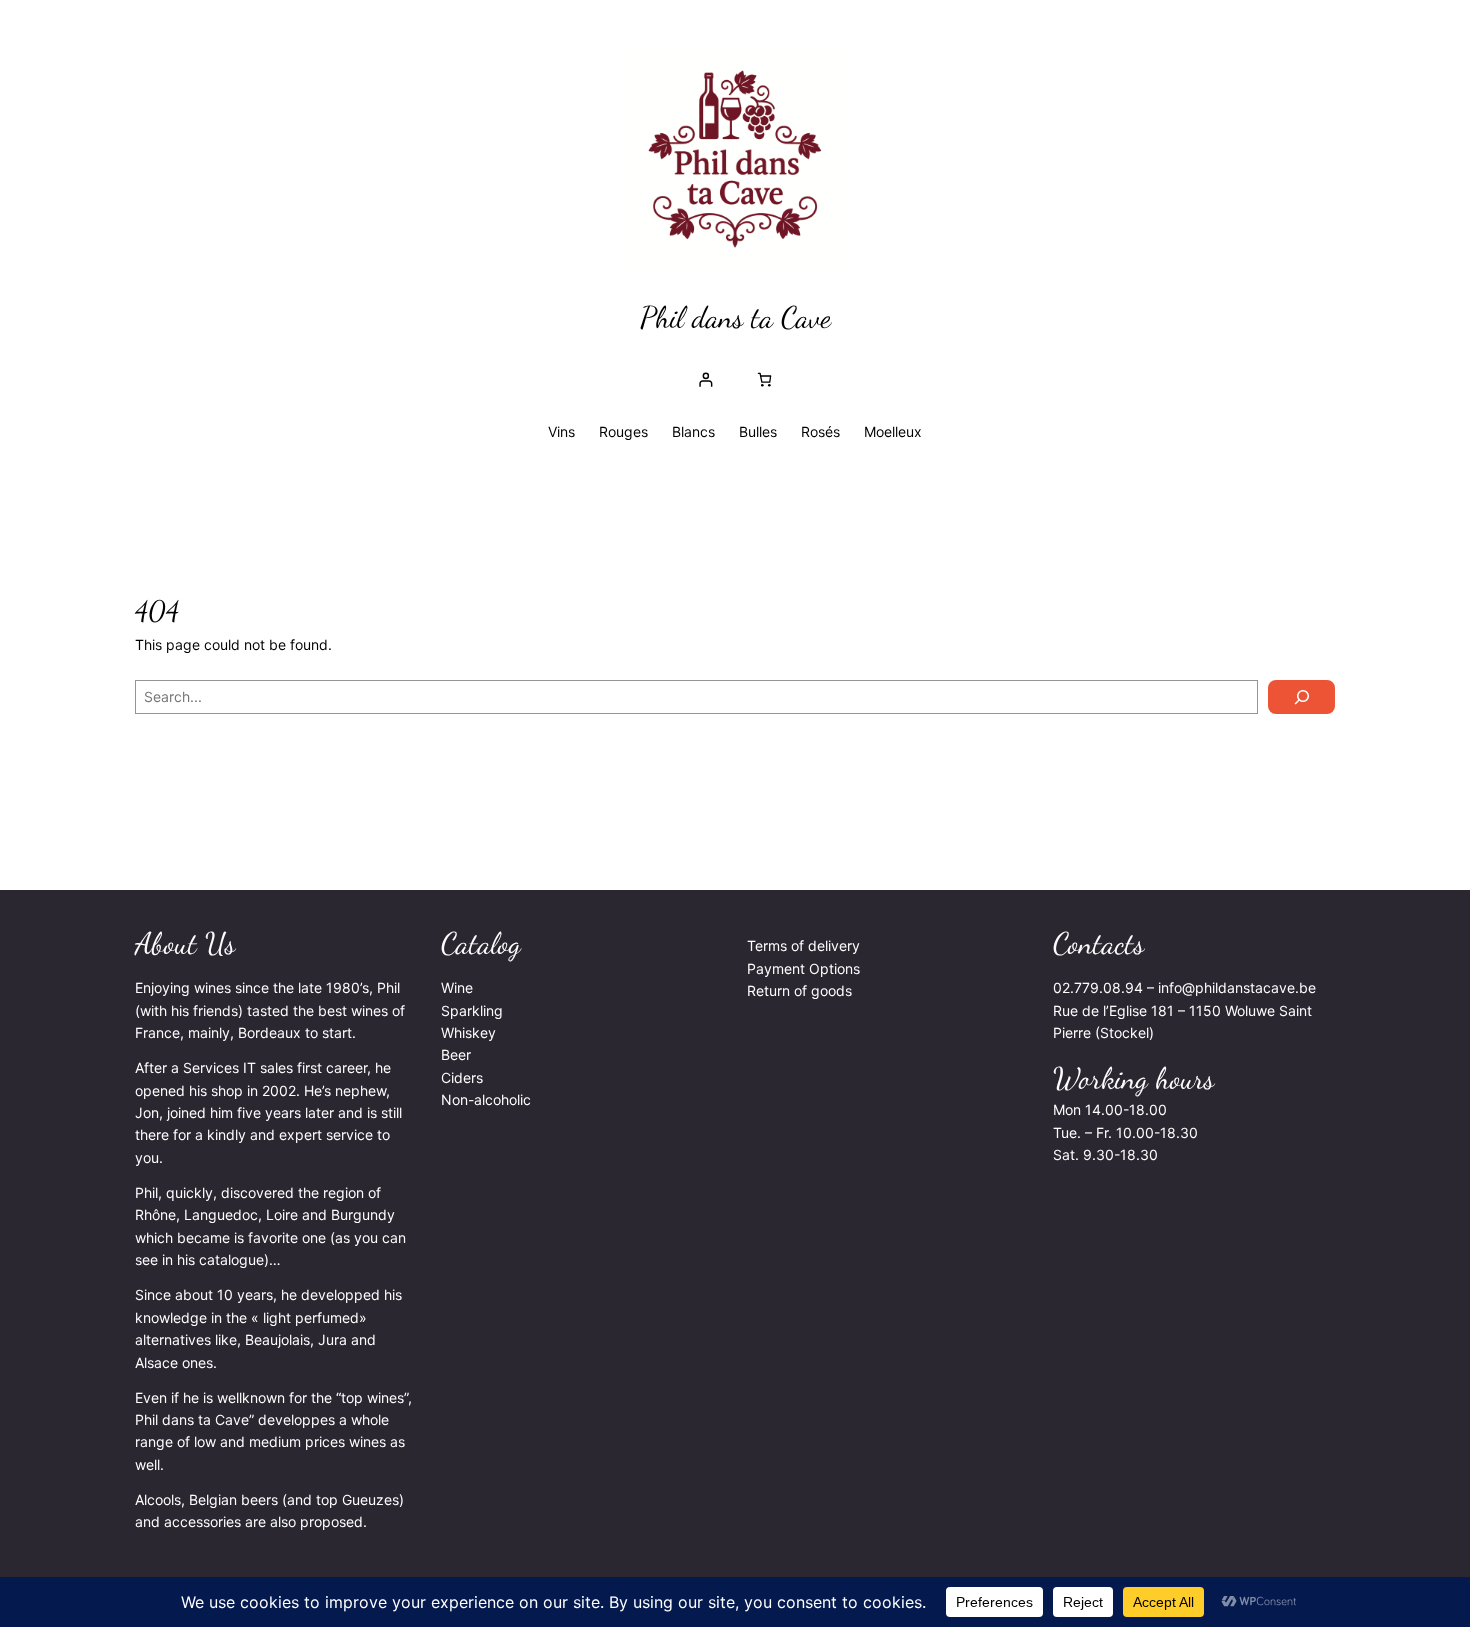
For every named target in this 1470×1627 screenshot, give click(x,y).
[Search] (1301, 697)
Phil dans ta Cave (735, 317)
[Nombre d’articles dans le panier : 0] (764, 379)
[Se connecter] (705, 379)
